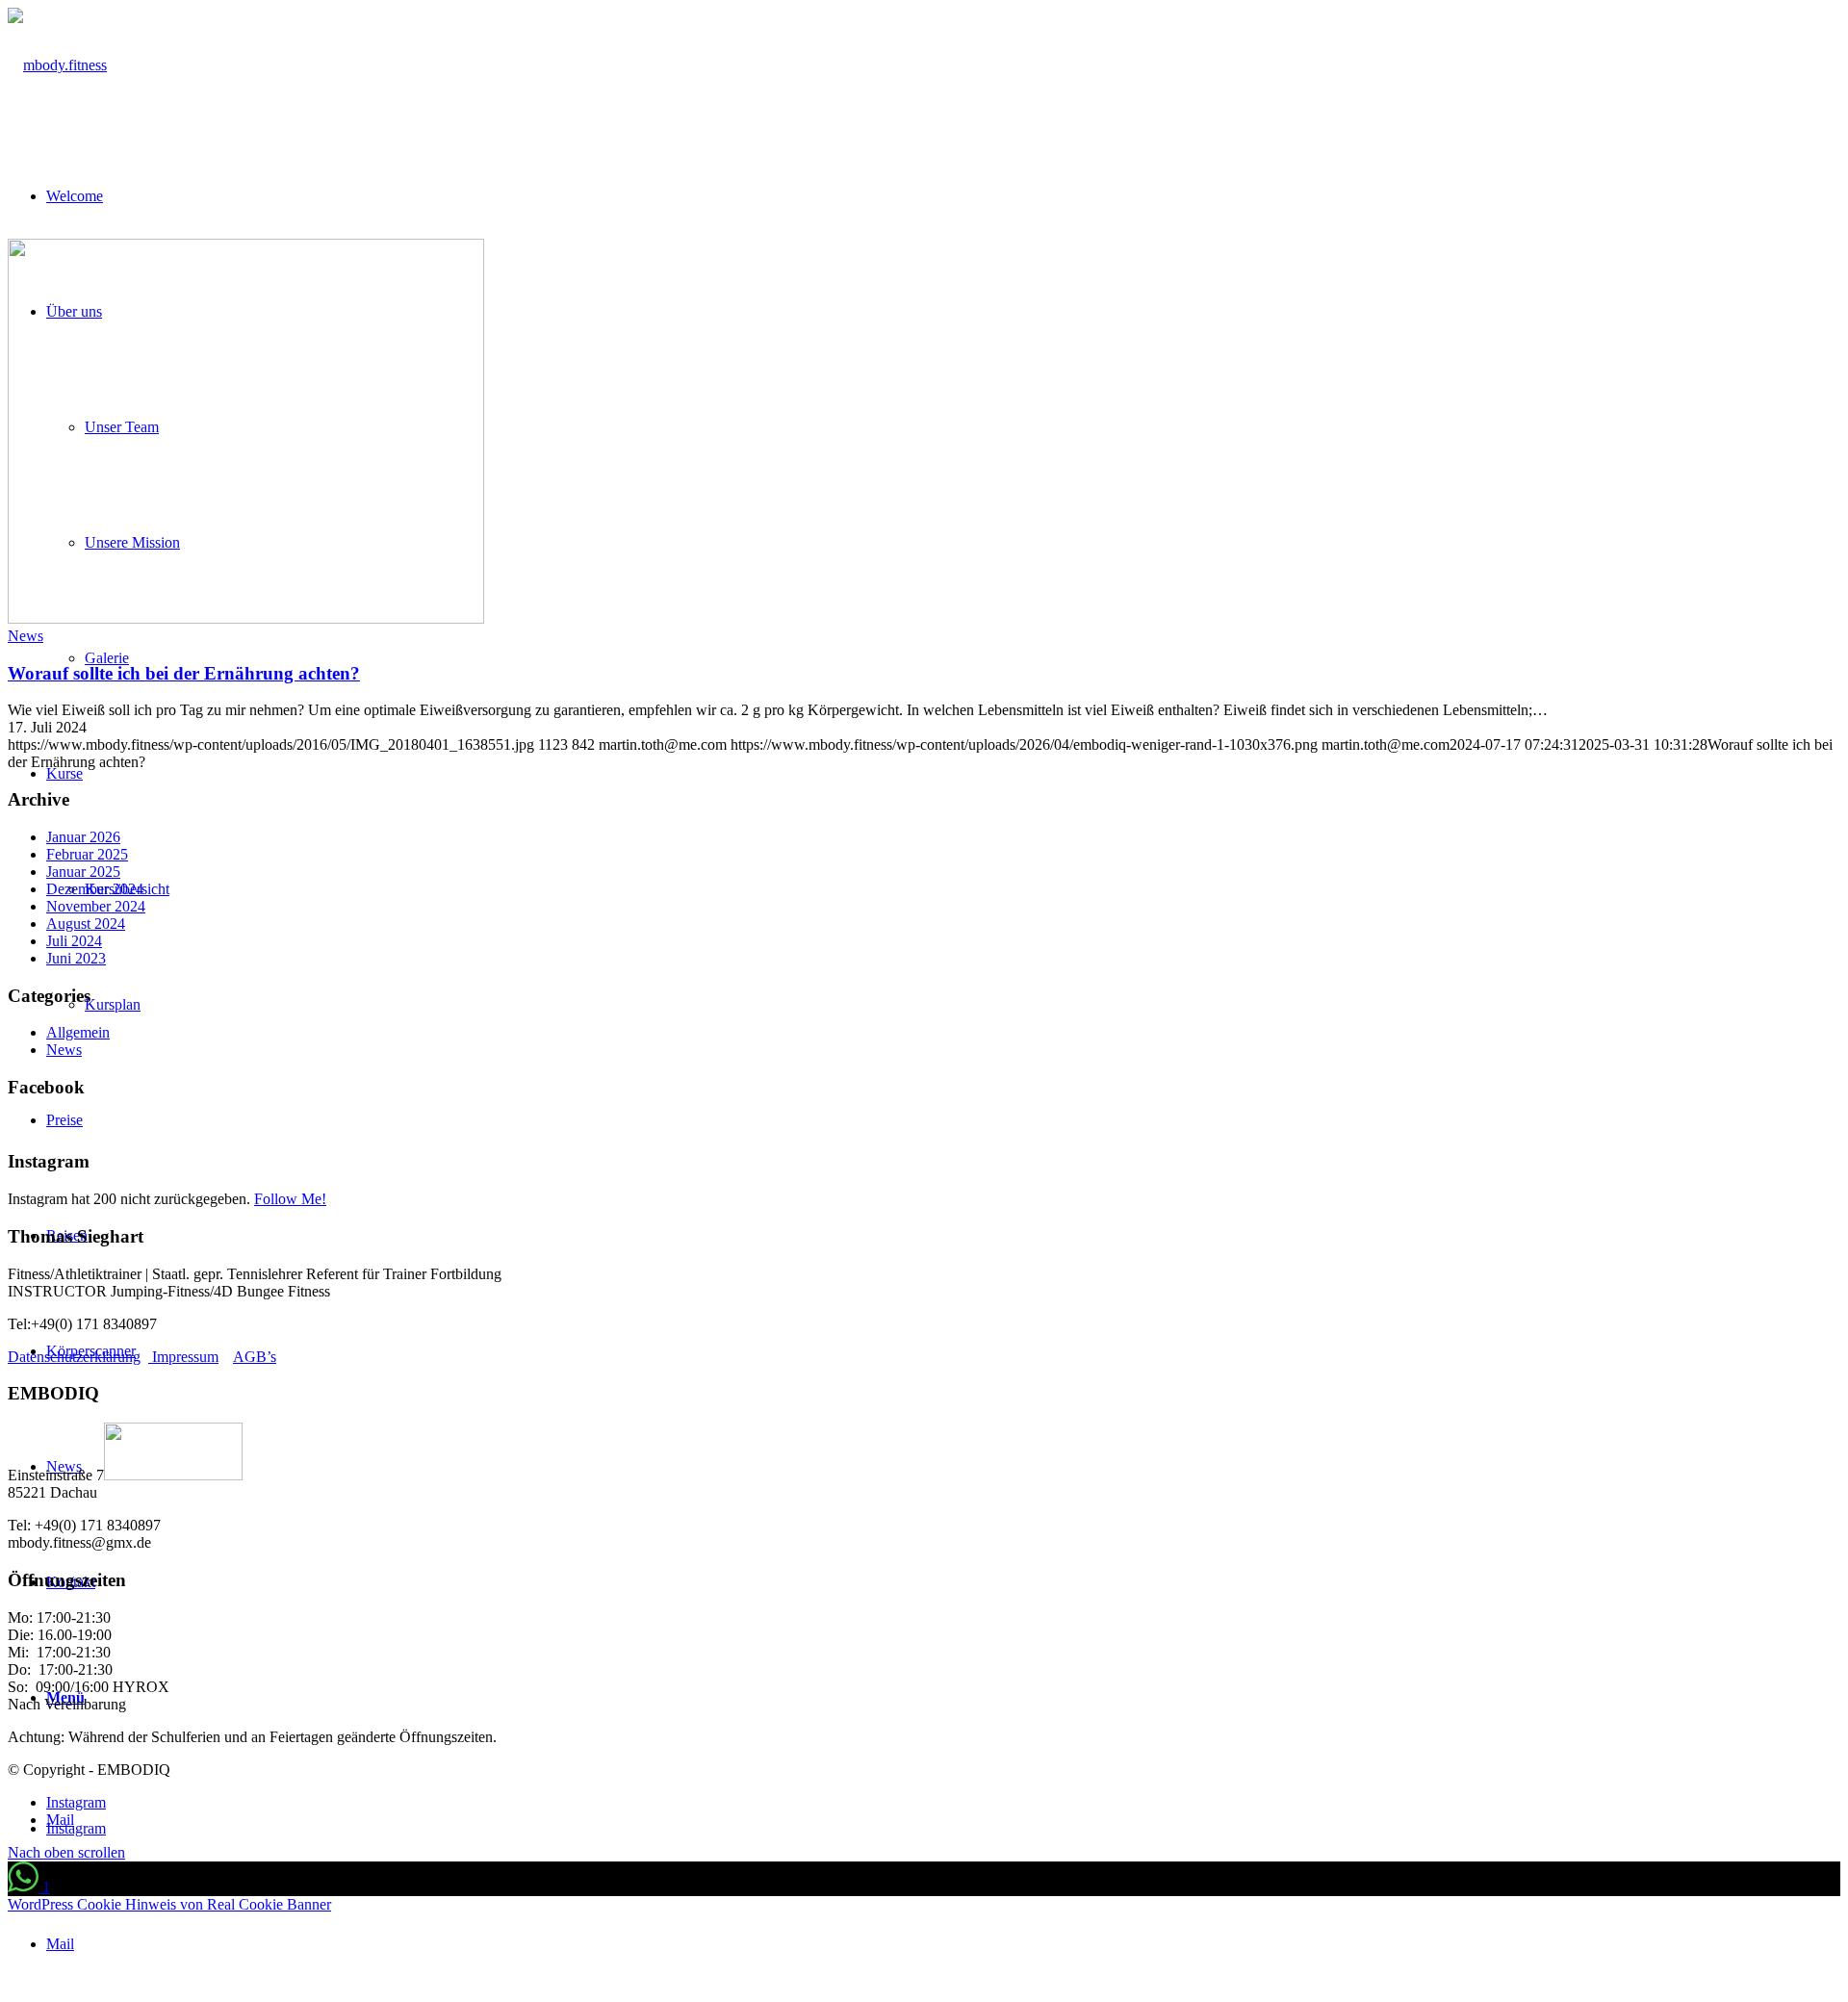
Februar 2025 (87, 854)
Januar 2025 (83, 872)
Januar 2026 (83, 837)
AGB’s (255, 1357)
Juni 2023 (76, 958)
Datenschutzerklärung (74, 1357)
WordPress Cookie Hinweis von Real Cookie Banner (169, 1904)
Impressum (183, 1357)
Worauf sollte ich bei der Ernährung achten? (184, 673)
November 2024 (96, 906)
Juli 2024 (74, 941)
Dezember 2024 (95, 889)
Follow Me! (290, 1199)
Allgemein (78, 1032)
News (26, 636)
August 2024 (86, 924)
